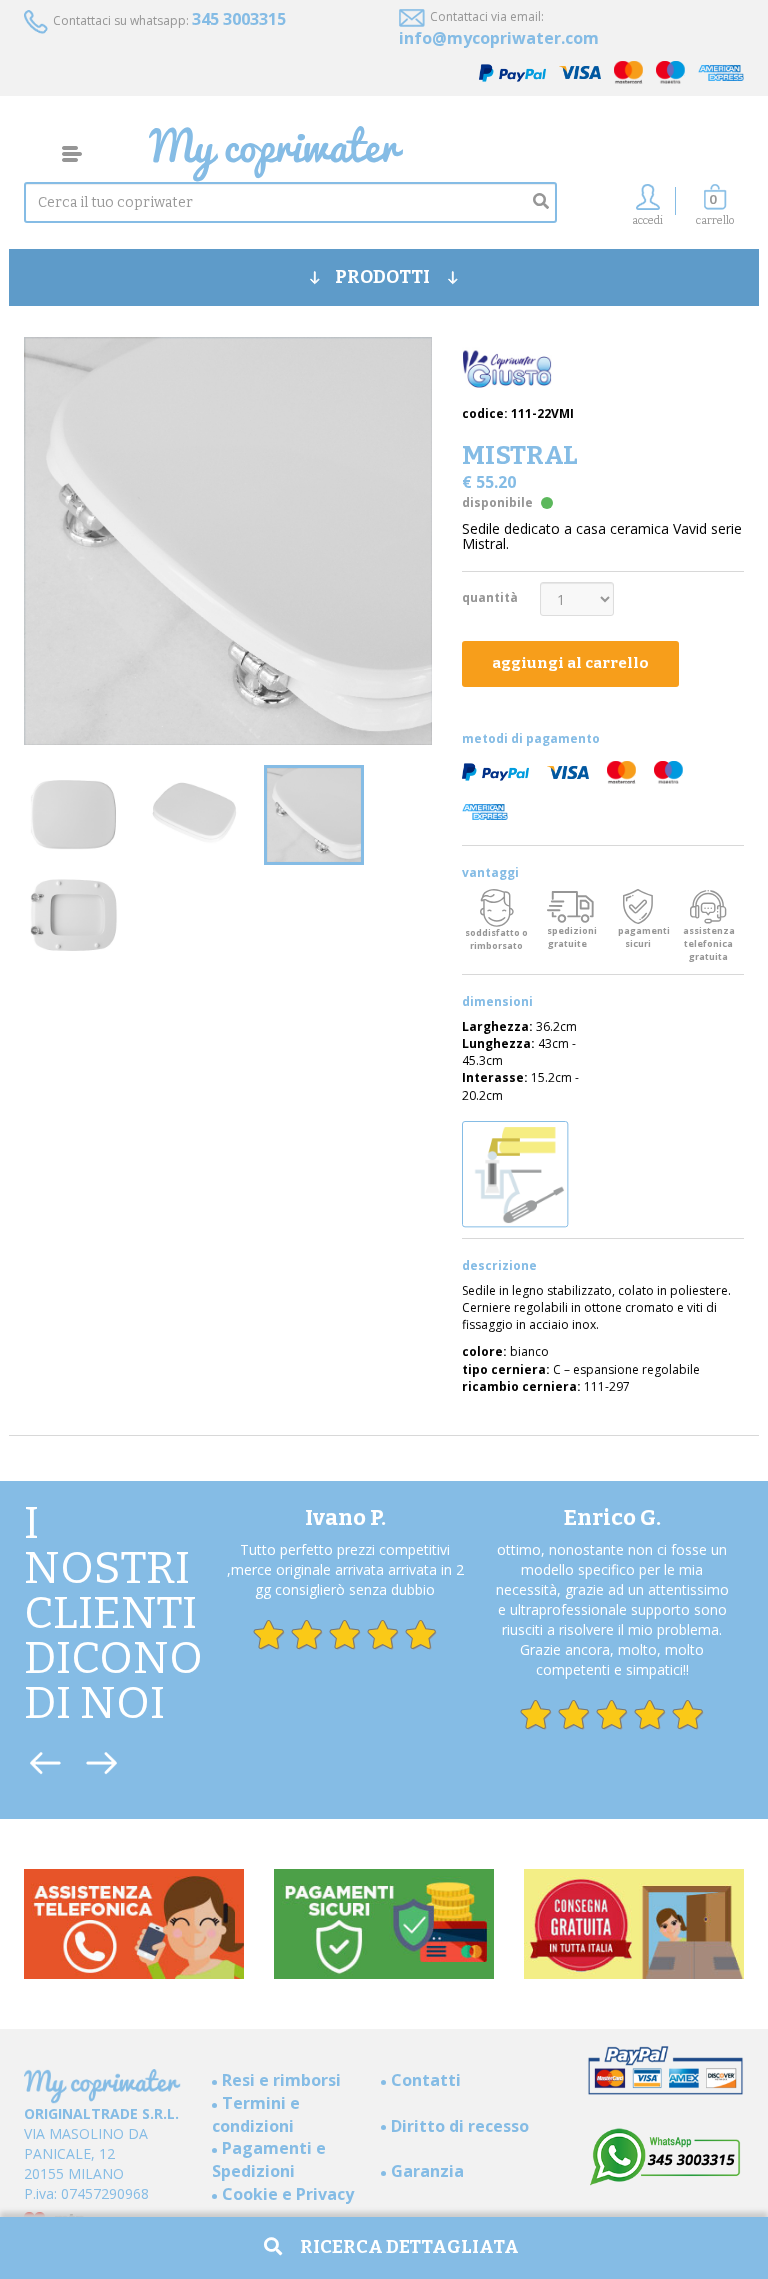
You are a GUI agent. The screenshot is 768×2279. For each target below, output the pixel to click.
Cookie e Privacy (288, 2194)
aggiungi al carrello (570, 663)
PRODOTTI (384, 277)
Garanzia (427, 2171)
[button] (715, 210)
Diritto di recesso (460, 2126)
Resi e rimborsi (281, 2080)
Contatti (426, 2080)
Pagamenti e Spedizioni (269, 2159)
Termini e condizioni (256, 2114)
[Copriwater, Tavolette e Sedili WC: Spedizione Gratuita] (446, 154)
